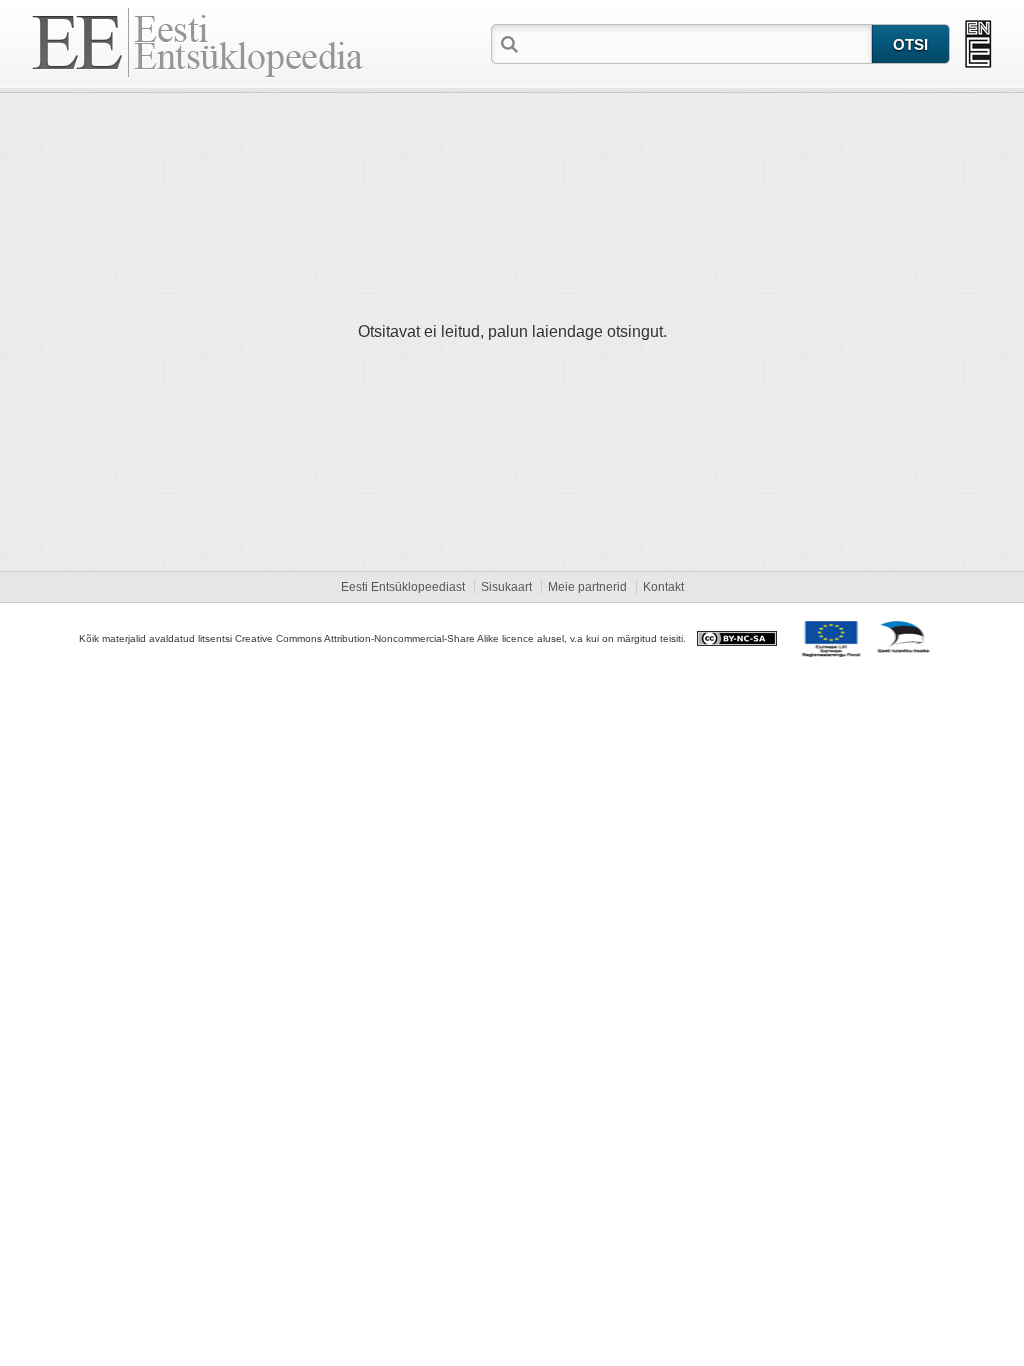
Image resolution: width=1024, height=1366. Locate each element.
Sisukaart (506, 587)
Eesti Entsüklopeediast (403, 587)
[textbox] (697, 43)
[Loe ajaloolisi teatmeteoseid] (978, 44)
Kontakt (663, 587)
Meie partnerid (587, 587)
